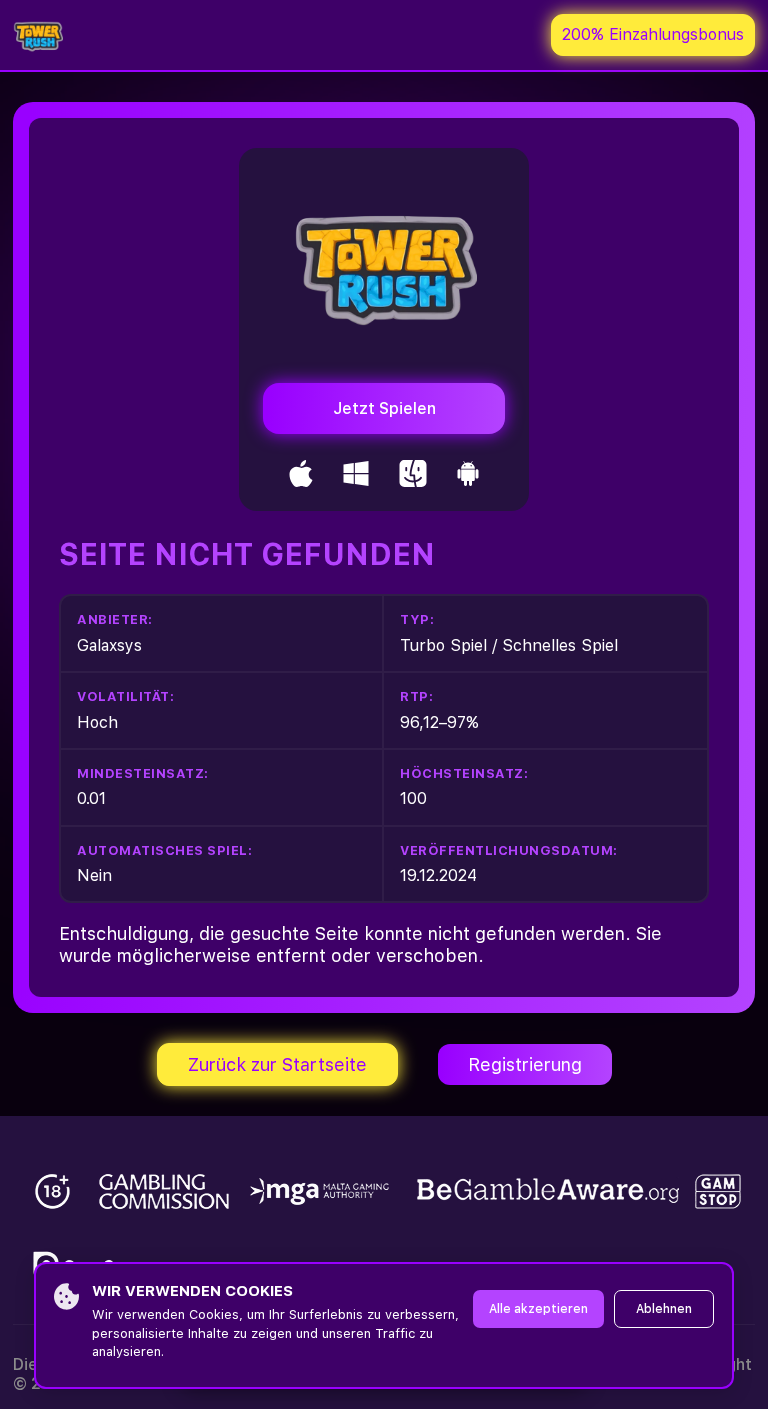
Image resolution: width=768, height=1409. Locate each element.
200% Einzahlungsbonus (653, 34)
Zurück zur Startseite (277, 1064)
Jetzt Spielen (384, 408)
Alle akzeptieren (538, 1309)
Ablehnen (664, 1309)
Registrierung (525, 1064)
